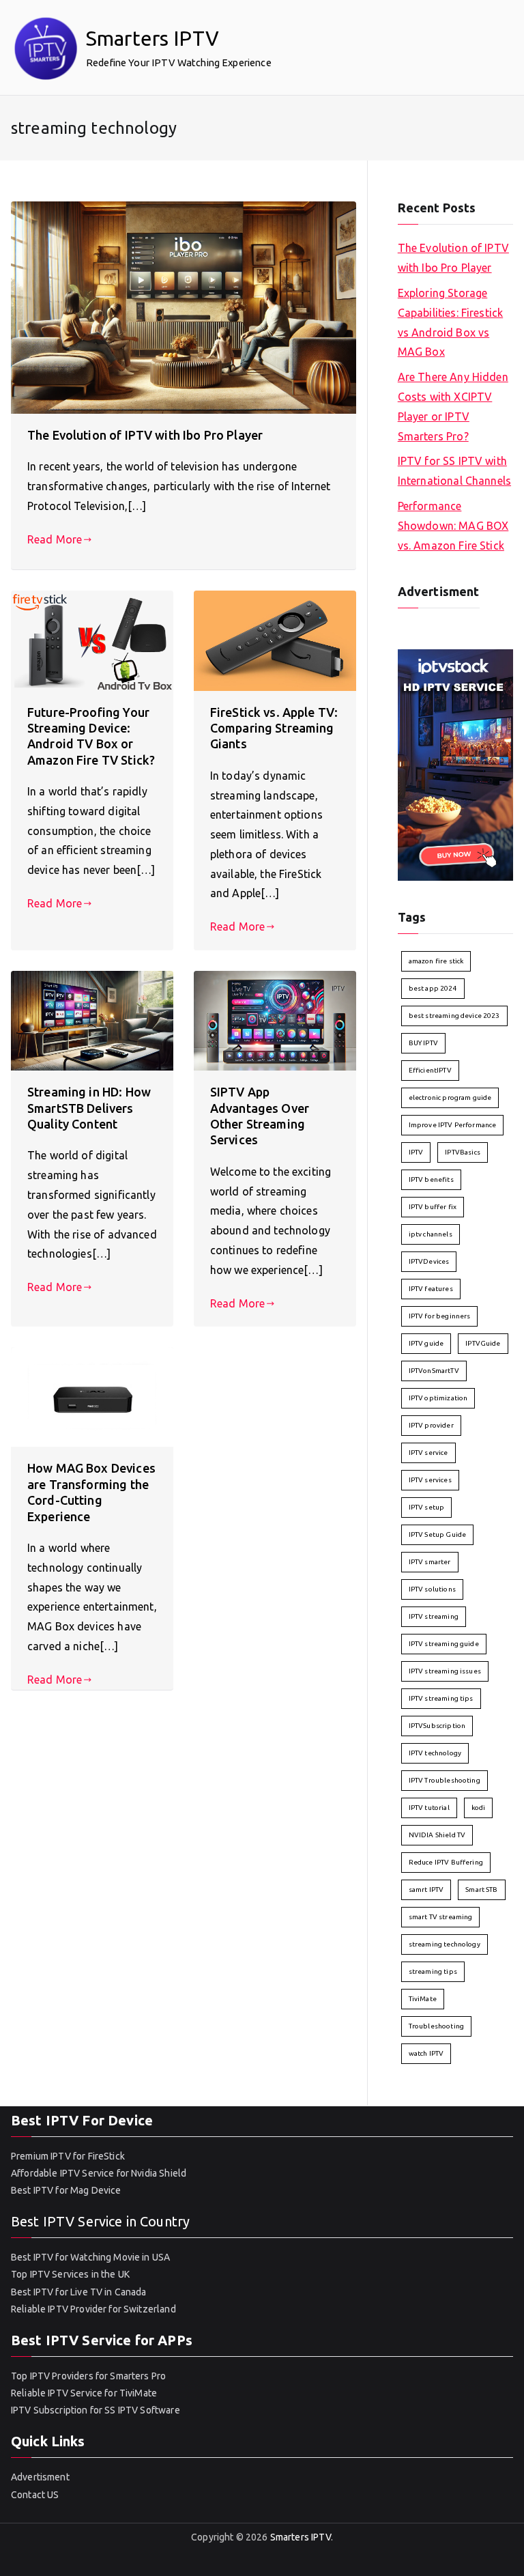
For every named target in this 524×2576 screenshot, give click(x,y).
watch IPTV (426, 2053)
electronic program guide (450, 1098)
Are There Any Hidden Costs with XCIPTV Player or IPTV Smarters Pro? (453, 406)
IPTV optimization (438, 1398)
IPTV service (428, 1453)
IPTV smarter (430, 1562)
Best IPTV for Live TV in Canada (79, 2292)
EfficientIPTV (430, 1070)
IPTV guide (426, 1343)
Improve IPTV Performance (453, 1125)
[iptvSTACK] (455, 764)
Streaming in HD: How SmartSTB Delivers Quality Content (89, 1108)
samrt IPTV (426, 1889)
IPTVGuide (483, 1343)
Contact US (35, 2495)
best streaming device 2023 (454, 1016)
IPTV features (431, 1289)
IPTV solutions (432, 1589)
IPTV (416, 1152)
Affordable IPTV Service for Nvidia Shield (99, 2173)
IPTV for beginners (440, 1316)
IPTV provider (431, 1425)
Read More (55, 539)
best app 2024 (433, 988)
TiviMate (423, 1999)
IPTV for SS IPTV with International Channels (454, 471)
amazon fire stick (436, 961)
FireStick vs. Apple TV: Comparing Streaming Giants (274, 728)
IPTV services (430, 1480)
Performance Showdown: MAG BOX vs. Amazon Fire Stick (453, 526)
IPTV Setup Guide (437, 1534)
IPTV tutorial (429, 1808)
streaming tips (433, 1971)
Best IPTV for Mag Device (66, 2190)
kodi (479, 1808)
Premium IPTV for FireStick (68, 2156)
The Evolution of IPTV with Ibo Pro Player (145, 435)
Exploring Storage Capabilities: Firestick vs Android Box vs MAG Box (450, 322)
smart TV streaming (441, 1917)
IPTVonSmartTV (434, 1371)
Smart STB (481, 1889)
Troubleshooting (436, 2026)
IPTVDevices (429, 1261)
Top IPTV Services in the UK (70, 2274)
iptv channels (431, 1234)
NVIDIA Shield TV (437, 1835)
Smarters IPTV (152, 38)
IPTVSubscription (437, 1726)
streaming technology (445, 1944)
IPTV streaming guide (444, 1644)
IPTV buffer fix (433, 1207)
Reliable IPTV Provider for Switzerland (93, 2309)
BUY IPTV (423, 1043)
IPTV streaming (434, 1616)
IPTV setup (427, 1507)
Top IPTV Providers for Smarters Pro (88, 2376)
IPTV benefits (431, 1179)
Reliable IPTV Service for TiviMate (84, 2393)
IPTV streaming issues (445, 1671)
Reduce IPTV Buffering (446, 1862)
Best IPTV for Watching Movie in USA (90, 2257)
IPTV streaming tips (441, 1698)
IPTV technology (435, 1753)
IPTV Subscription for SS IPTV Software (96, 2410)
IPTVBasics (463, 1152)
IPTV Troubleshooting (445, 1780)
